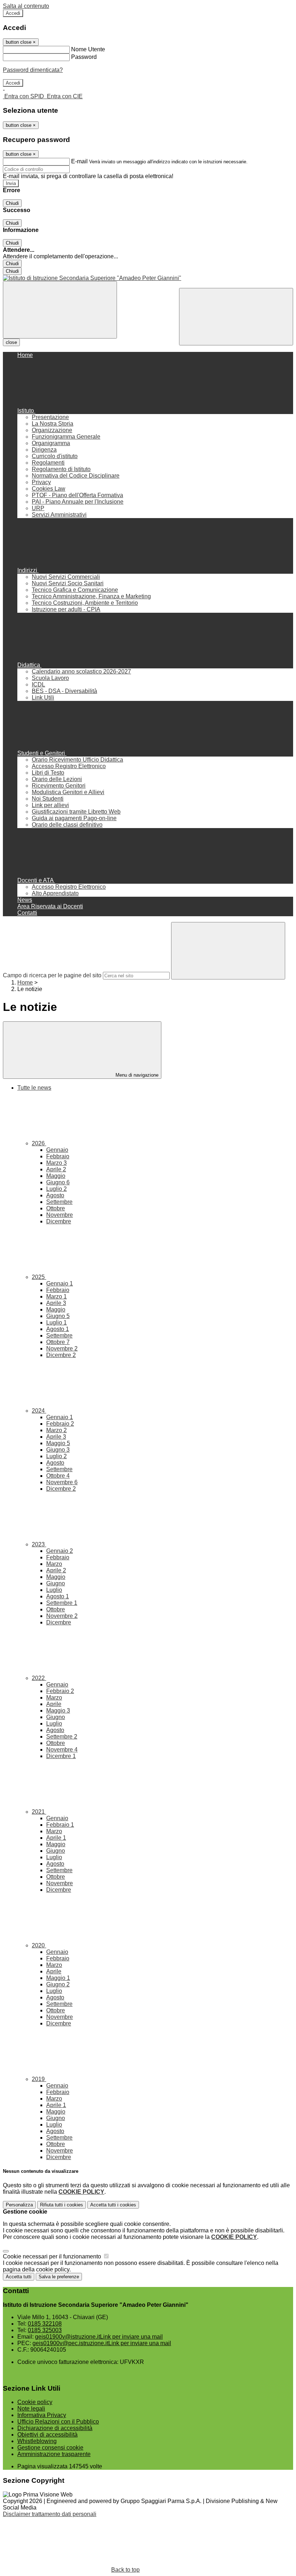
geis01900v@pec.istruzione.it (102, 2343)
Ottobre (56, 1208)
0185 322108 (45, 2324)
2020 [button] (39, 1945)
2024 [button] (39, 1411)
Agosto (55, 1195)
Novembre (60, 1215)
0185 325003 (45, 2330)
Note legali (31, 2409)
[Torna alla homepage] (148, 278)
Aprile (56, 1169)
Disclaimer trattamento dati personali (50, 2514)
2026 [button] (39, 1143)
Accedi (13, 13)
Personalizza (19, 2205)
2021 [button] (39, 1812)
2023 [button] (39, 1544)
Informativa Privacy (42, 2415)
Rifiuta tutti (62, 2205)
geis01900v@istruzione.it (99, 2337)
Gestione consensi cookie (50, 2448)
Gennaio (57, 1150)
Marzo (56, 1163)
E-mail (79, 161)
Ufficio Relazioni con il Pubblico (58, 2422)
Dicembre (59, 1221)
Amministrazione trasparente (54, 2454)
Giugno (58, 1182)
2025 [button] (39, 1277)
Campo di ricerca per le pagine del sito (52, 975)
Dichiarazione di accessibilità (55, 2428)
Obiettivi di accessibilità (47, 2435)
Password (84, 57)
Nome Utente (88, 49)
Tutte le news (34, 1088)
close (11, 342)
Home (25, 983)
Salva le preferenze (59, 2277)
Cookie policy (35, 2402)
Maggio (56, 1176)
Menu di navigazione (136, 1075)
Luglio (56, 1189)
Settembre (59, 1202)
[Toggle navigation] (60, 310)
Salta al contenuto (26, 6)
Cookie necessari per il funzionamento (53, 2256)
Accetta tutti (113, 2205)
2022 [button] (39, 1678)
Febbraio (58, 1156)
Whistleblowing (37, 2441)
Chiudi (12, 203)
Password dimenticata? (33, 70)
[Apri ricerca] (236, 317)
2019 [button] (39, 2079)
